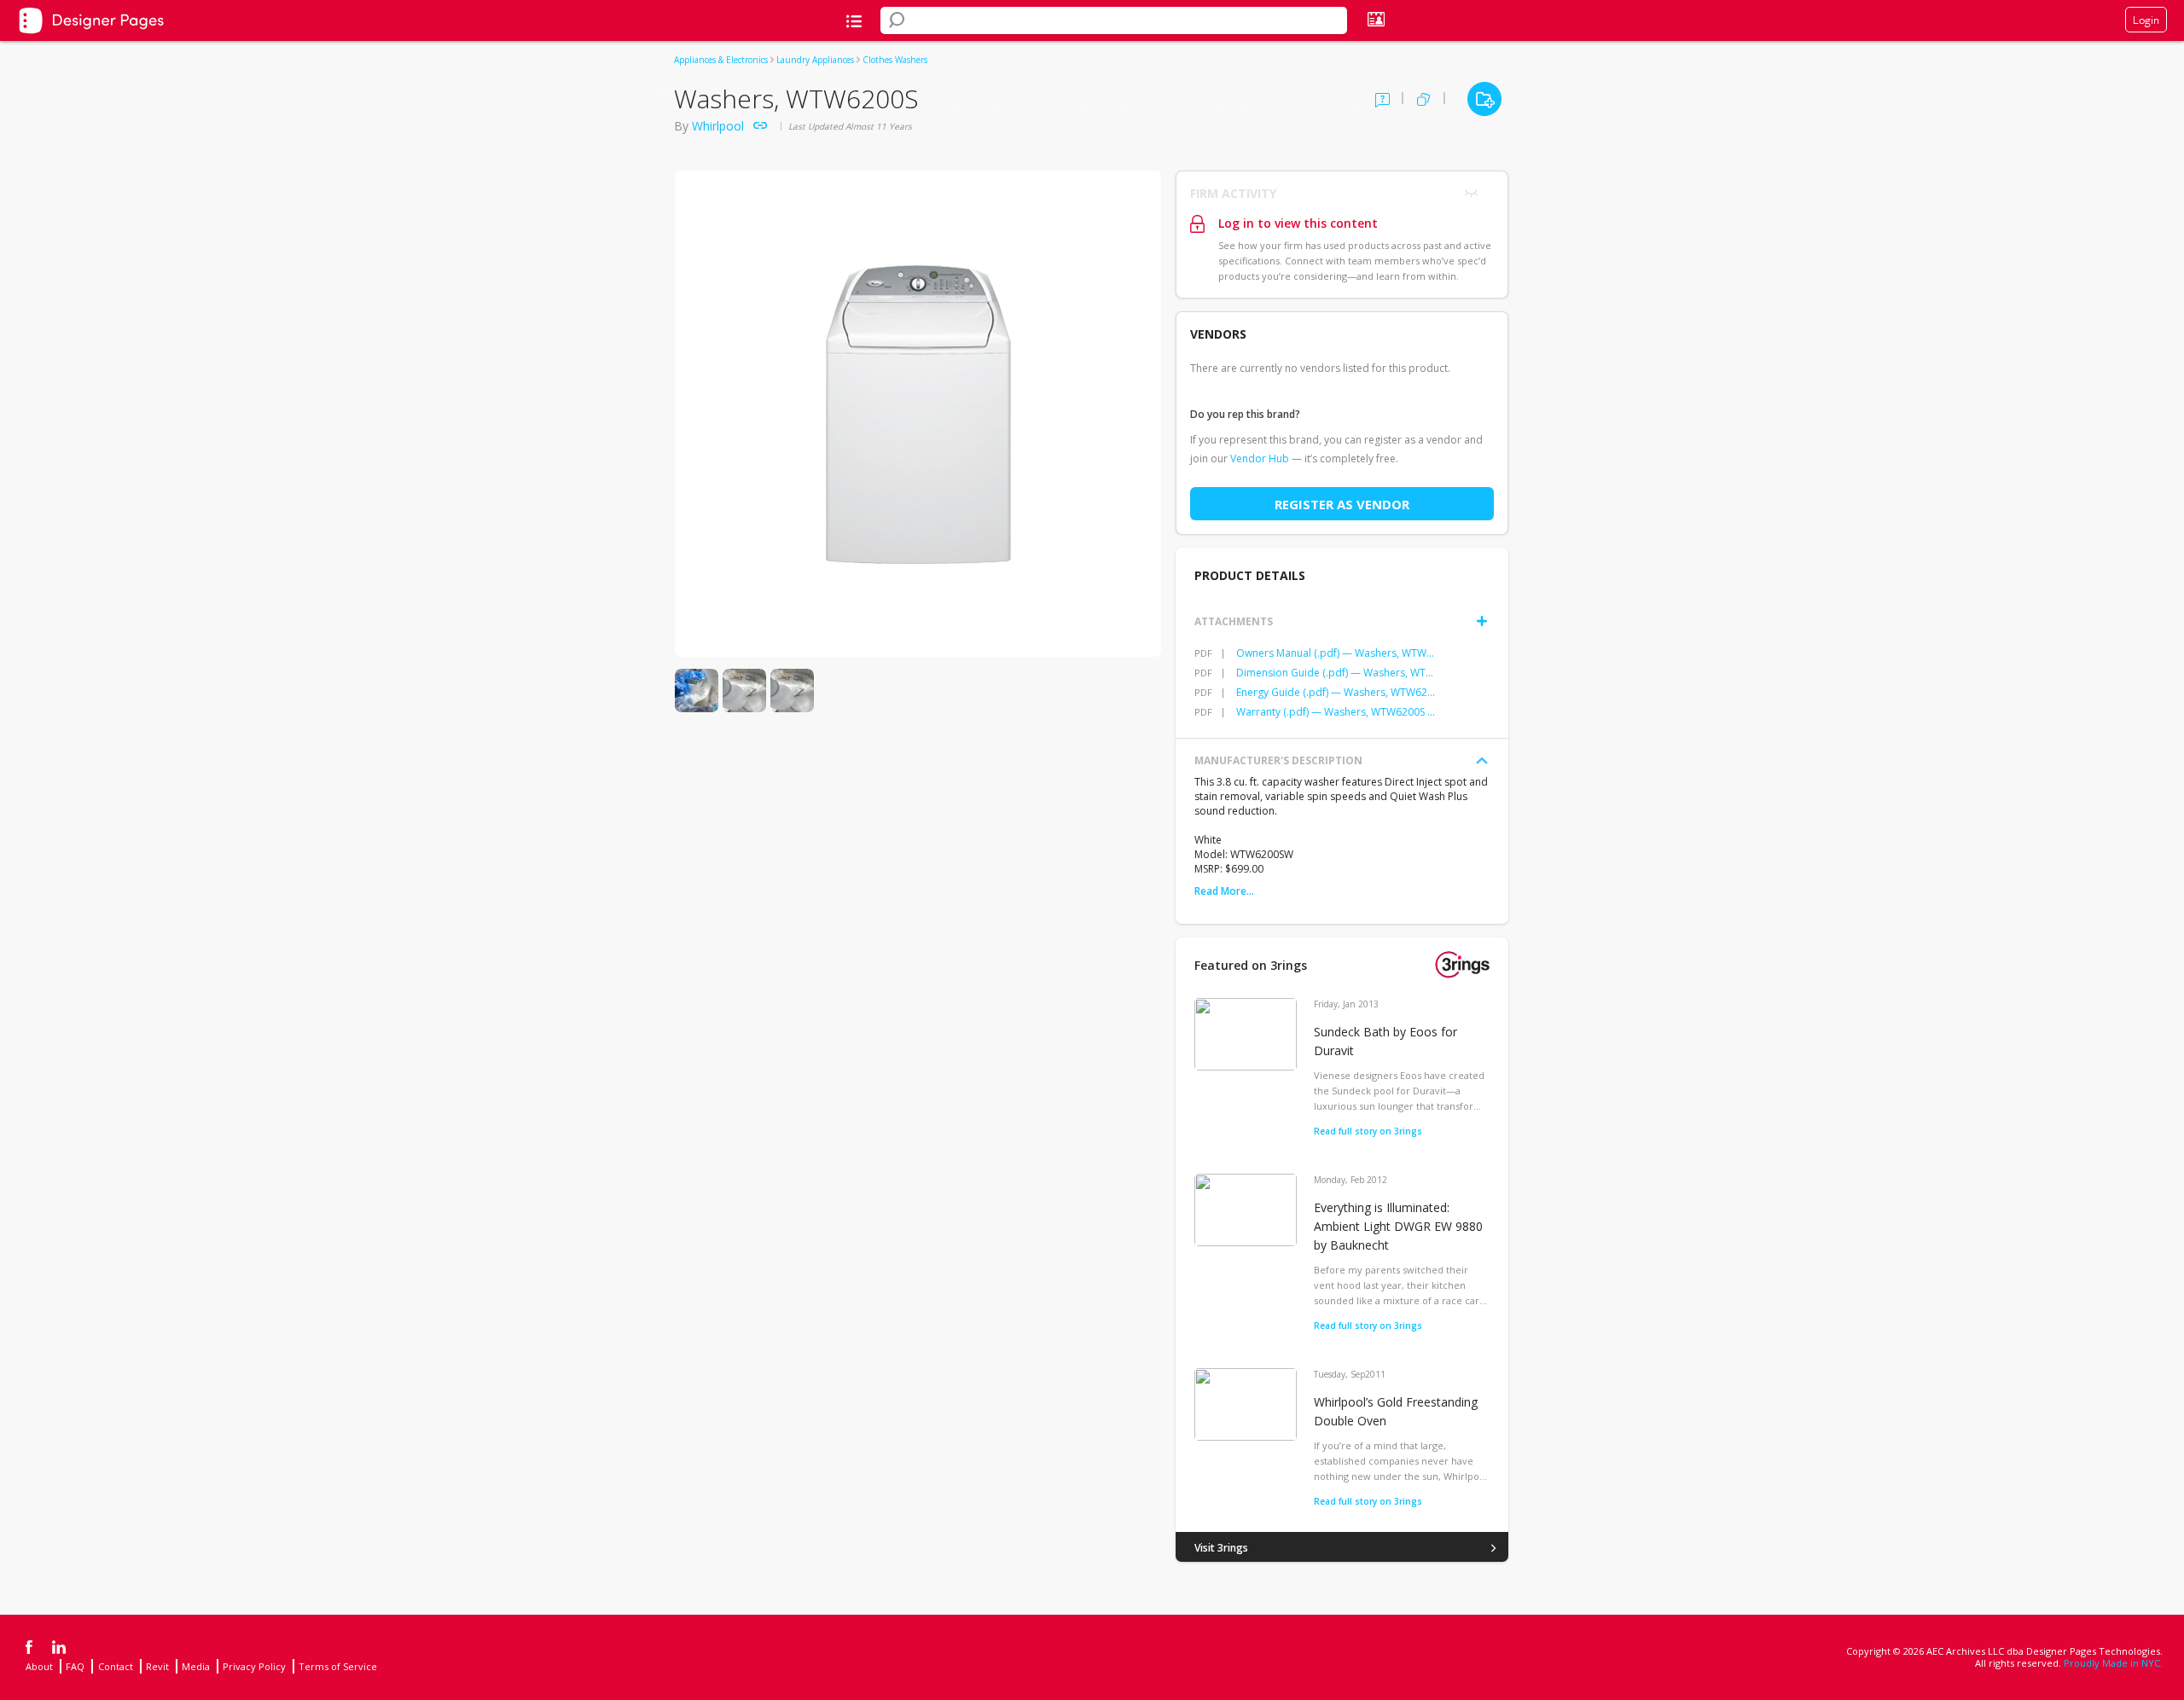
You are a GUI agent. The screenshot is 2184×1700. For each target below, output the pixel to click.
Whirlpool (718, 126)
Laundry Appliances (815, 60)
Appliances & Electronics (721, 60)
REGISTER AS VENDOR (1342, 504)
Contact (116, 1666)
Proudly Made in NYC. (2113, 1663)
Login (2146, 20)
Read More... (1224, 891)
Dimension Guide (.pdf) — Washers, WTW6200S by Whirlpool (1337, 673)
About (39, 1666)
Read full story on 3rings (1368, 1131)
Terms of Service (338, 1666)
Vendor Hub (1260, 458)
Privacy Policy (254, 1666)
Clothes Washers (895, 60)
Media (196, 1666)
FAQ (75, 1666)
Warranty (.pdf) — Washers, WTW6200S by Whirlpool (1337, 712)
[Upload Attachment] (1482, 621)
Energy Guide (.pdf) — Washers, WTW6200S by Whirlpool (1337, 692)
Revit (157, 1666)
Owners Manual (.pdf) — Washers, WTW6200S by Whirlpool (1337, 653)
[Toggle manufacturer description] (1482, 761)
